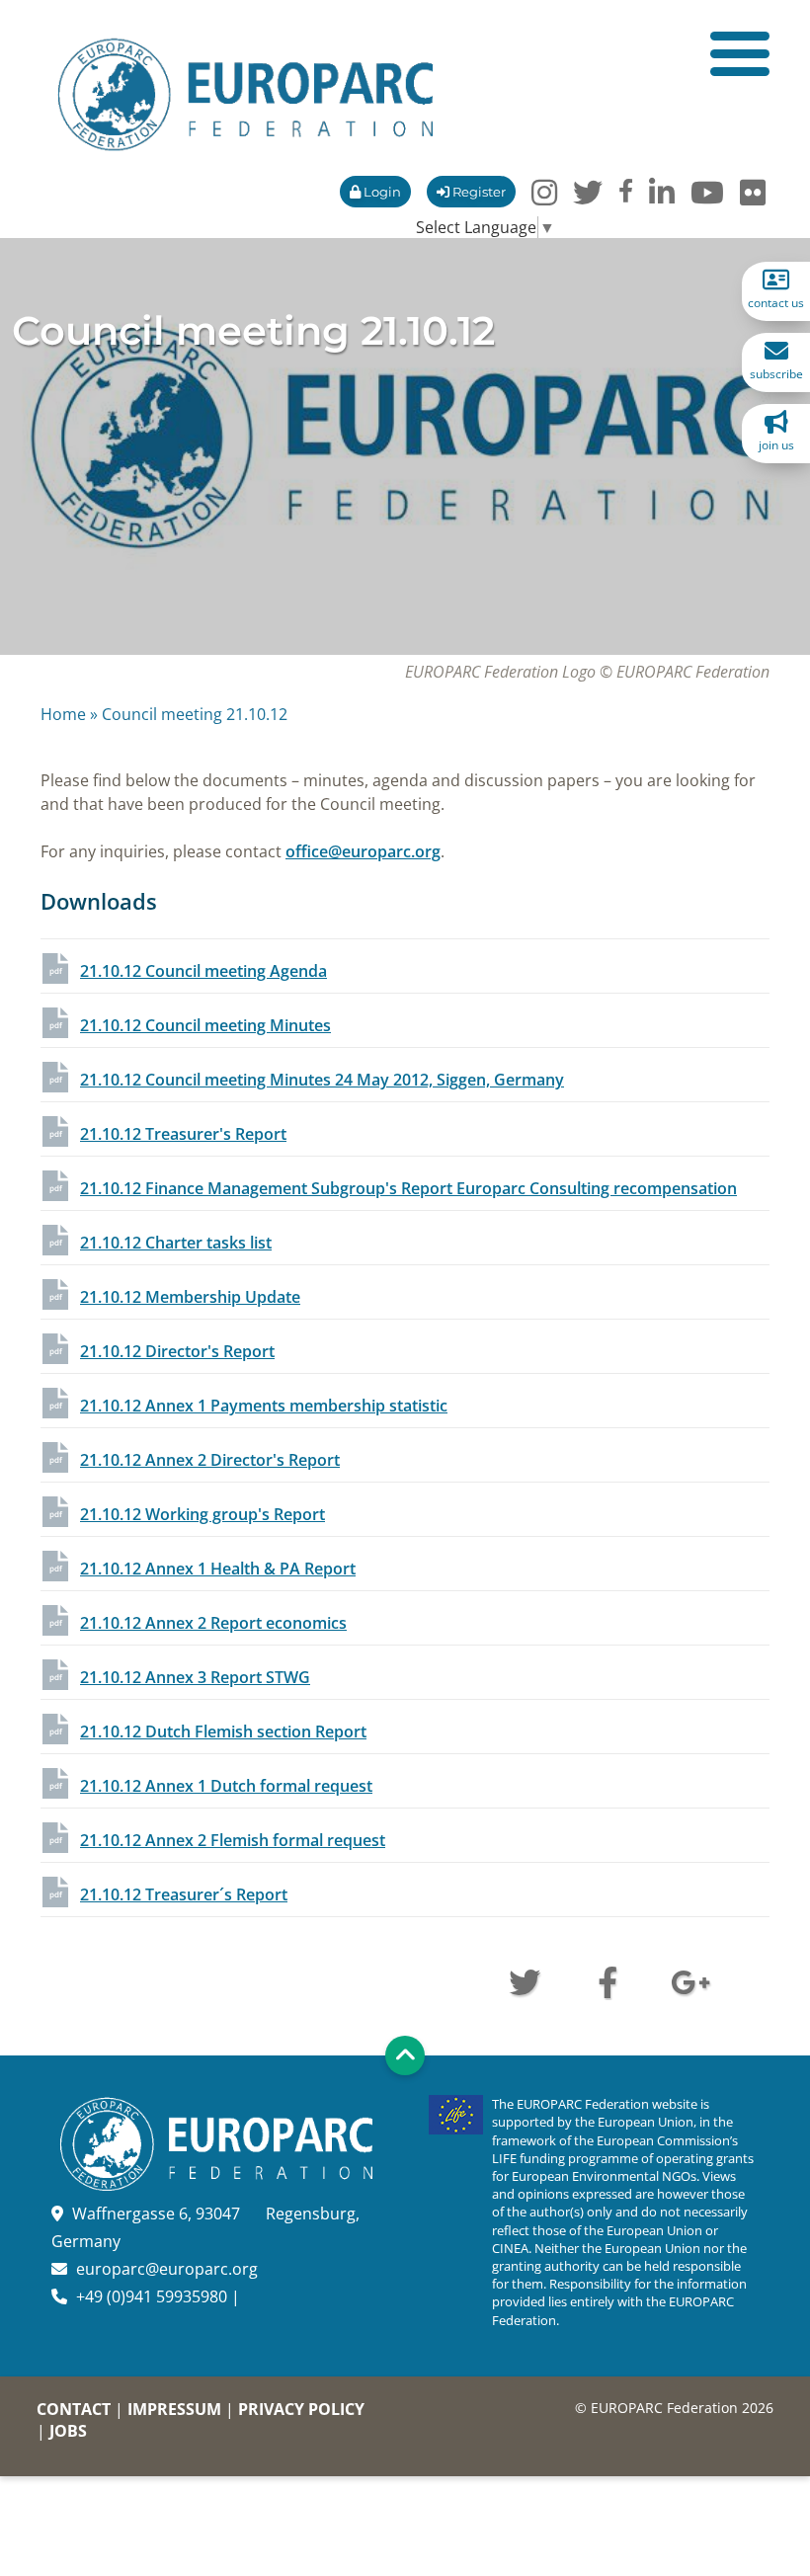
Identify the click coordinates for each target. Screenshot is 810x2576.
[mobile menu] (740, 54)
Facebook (607, 1980)
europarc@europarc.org (167, 2269)
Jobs (68, 2431)
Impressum (174, 2409)
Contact (74, 2409)
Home (63, 714)
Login (381, 192)
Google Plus (690, 1980)
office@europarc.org (363, 851)
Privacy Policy (301, 2409)
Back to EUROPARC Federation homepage (245, 95)
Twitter (525, 1980)
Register (478, 192)
